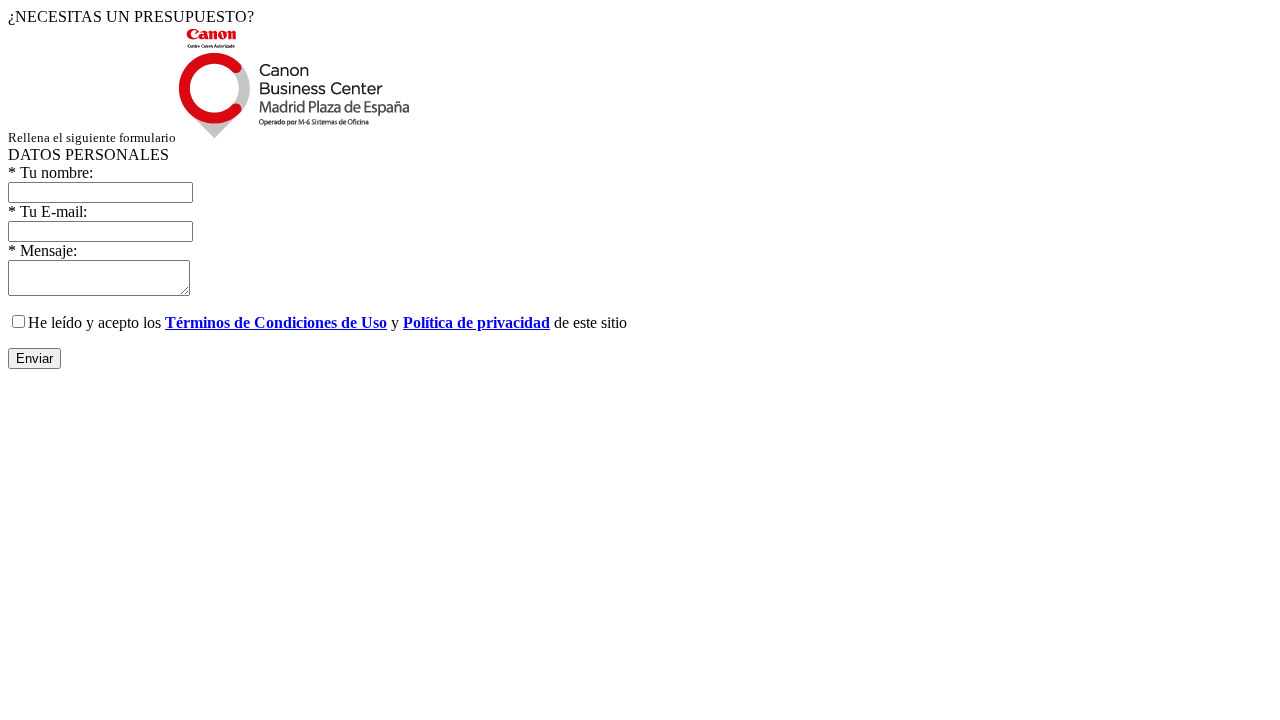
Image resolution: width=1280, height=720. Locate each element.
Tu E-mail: (47, 211)
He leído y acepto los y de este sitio (327, 322)
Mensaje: (42, 250)
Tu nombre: (50, 172)
